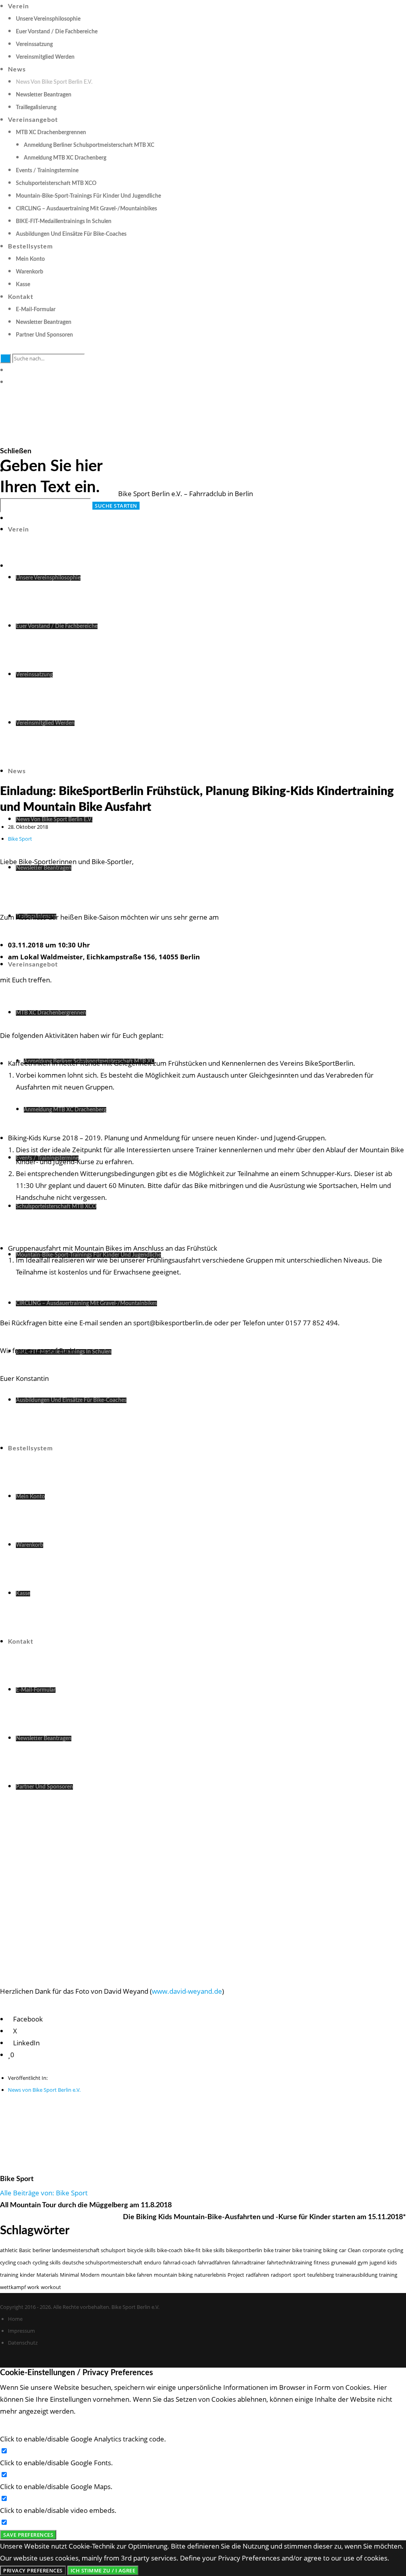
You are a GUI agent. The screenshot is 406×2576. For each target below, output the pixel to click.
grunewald (344, 2262)
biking (330, 2250)
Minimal (69, 2275)
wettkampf (13, 2287)
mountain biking (173, 2275)
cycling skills (47, 2262)
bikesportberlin (244, 2250)
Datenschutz (23, 2343)
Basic (25, 2250)
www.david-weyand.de (187, 1991)
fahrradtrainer (249, 2262)
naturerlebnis (210, 2275)
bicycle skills (141, 2250)
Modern (90, 2275)
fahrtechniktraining (289, 2262)
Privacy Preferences (33, 2570)
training (388, 2275)
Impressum (21, 2331)
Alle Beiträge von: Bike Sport (44, 2193)
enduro (153, 2262)
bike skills (213, 2250)
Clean (354, 2250)
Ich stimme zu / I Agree (103, 2570)
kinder (27, 2275)
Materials (47, 2275)
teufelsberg (321, 2275)
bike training (307, 2250)
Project (236, 2275)
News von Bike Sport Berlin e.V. (44, 2090)
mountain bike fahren (127, 2275)
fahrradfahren (214, 2262)
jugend (378, 2262)
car (343, 2250)
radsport (281, 2275)
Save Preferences (28, 2535)
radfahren (258, 2275)
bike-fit (192, 2250)
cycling (395, 2250)
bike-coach (170, 2250)
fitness (322, 2262)
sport (299, 2275)
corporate (374, 2250)
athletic (9, 2250)
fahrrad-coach (179, 2262)
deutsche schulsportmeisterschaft (102, 2262)
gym (363, 2262)
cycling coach (15, 2262)
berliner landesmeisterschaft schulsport (79, 2250)
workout (51, 2287)
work (33, 2287)
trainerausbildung (356, 2275)
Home (15, 2319)
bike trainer (277, 2250)
